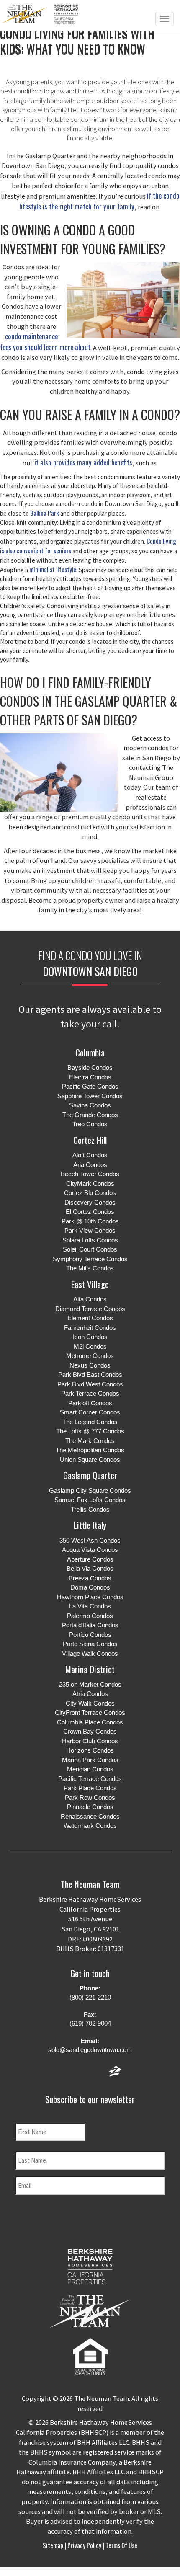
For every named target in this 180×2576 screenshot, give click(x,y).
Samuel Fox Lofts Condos (90, 1500)
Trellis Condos (90, 1509)
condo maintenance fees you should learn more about (45, 342)
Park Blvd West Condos (90, 1384)
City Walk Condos (90, 1703)
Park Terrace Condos (90, 1393)
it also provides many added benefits (83, 462)
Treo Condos (90, 1124)
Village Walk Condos (90, 1653)
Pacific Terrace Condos (90, 1779)
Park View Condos (90, 1230)
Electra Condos (90, 1077)
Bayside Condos (90, 1067)
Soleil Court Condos (90, 1249)
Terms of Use (121, 2545)
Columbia (90, 1052)
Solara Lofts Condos (90, 1240)
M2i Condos (90, 1346)
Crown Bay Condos (90, 1731)
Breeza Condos (90, 1578)
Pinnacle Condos (90, 1807)
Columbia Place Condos (90, 1722)
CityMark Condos (90, 1183)
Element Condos (90, 1318)
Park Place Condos (90, 1788)
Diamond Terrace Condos (90, 1309)
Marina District (90, 1669)
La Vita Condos (90, 1606)
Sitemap (54, 2545)
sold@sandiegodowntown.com (90, 2050)
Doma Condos (90, 1587)
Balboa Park (45, 513)
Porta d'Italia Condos (90, 1625)
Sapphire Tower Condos (90, 1096)
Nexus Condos (90, 1365)
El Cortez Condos (90, 1212)
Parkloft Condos (90, 1403)
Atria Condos (90, 1694)
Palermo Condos (90, 1616)
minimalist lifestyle (53, 569)
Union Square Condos (90, 1460)
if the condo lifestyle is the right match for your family (99, 201)
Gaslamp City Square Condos (90, 1491)
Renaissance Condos (90, 1816)
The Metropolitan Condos (90, 1450)
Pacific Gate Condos (90, 1086)
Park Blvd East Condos (90, 1374)
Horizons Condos (90, 1750)
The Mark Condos (90, 1441)
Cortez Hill (90, 1140)
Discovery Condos (90, 1202)
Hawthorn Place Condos (90, 1597)
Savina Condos (90, 1105)
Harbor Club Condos (90, 1741)
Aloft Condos (90, 1155)
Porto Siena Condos (90, 1644)
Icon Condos (90, 1337)
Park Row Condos (90, 1798)
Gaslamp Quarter (90, 1475)
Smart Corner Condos (90, 1412)
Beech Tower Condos (90, 1174)
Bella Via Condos (90, 1568)
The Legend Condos (90, 1422)
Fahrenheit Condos (90, 1328)
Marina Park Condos (90, 1760)
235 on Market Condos (90, 1684)
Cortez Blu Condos (90, 1193)
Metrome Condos (90, 1356)
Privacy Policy (84, 2545)
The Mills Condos (90, 1268)
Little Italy (90, 1525)
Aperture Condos (90, 1559)
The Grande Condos (90, 1115)
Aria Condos (90, 1165)
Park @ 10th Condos (90, 1221)
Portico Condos (90, 1635)
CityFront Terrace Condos (90, 1713)
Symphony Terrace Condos (90, 1259)
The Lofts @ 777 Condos (90, 1431)
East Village (90, 1284)
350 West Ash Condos (90, 1540)
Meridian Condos (90, 1769)
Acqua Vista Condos (90, 1550)
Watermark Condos (90, 1826)
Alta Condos (90, 1299)
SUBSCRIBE (90, 2219)
